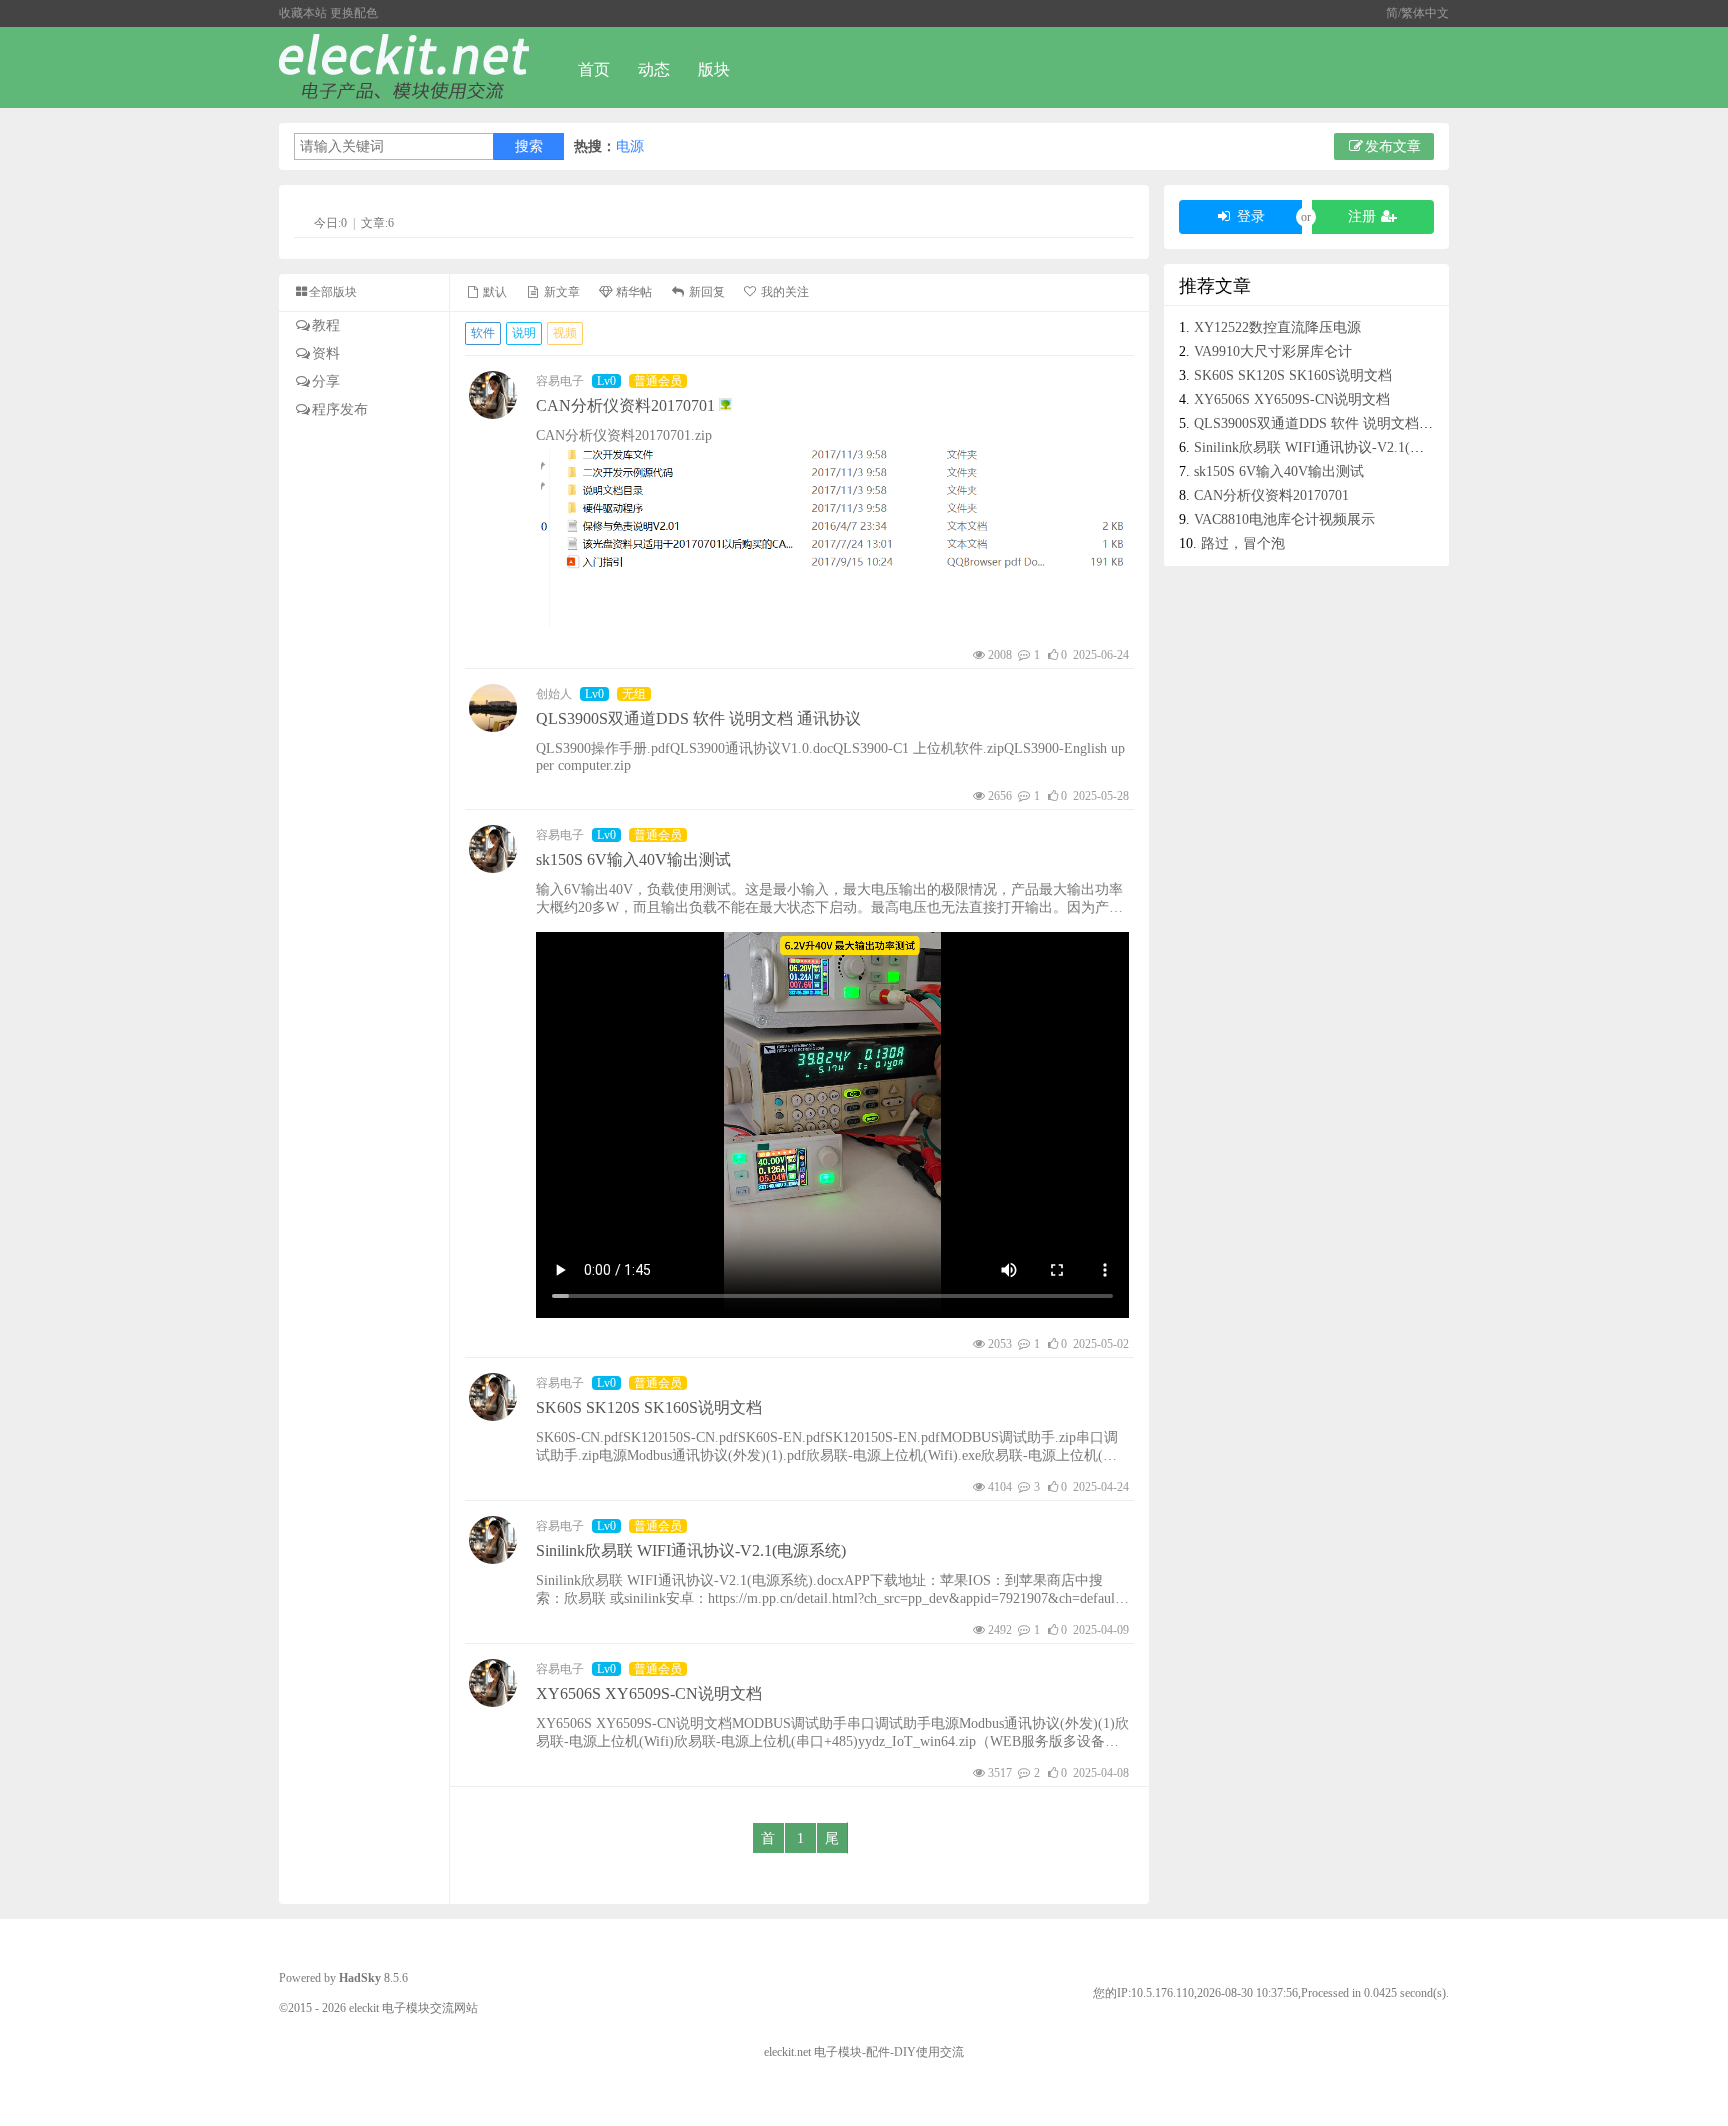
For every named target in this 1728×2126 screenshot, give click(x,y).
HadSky (360, 1978)
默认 (493, 292)
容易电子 (560, 381)
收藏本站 (303, 13)
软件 (483, 333)
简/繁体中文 (1417, 13)
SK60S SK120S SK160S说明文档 (649, 1407)
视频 (565, 333)
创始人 (554, 694)
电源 (630, 146)
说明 (524, 333)
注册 (1364, 216)
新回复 (705, 292)
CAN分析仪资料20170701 (627, 405)
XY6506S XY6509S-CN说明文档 (649, 1693)
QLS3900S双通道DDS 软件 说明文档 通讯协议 (698, 718)
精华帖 (632, 292)
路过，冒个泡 (1243, 543)
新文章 (560, 292)
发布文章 (1393, 146)
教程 (326, 325)
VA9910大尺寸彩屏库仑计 (1273, 351)
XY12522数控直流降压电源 (1277, 327)
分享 (326, 381)
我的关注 (783, 292)
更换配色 (354, 13)
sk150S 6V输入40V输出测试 (633, 859)
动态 (654, 69)
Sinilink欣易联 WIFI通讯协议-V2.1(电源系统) (691, 1550)
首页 (594, 69)
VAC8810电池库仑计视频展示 (1284, 519)
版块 (714, 69)
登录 (1249, 216)
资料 (326, 353)
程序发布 (340, 409)
